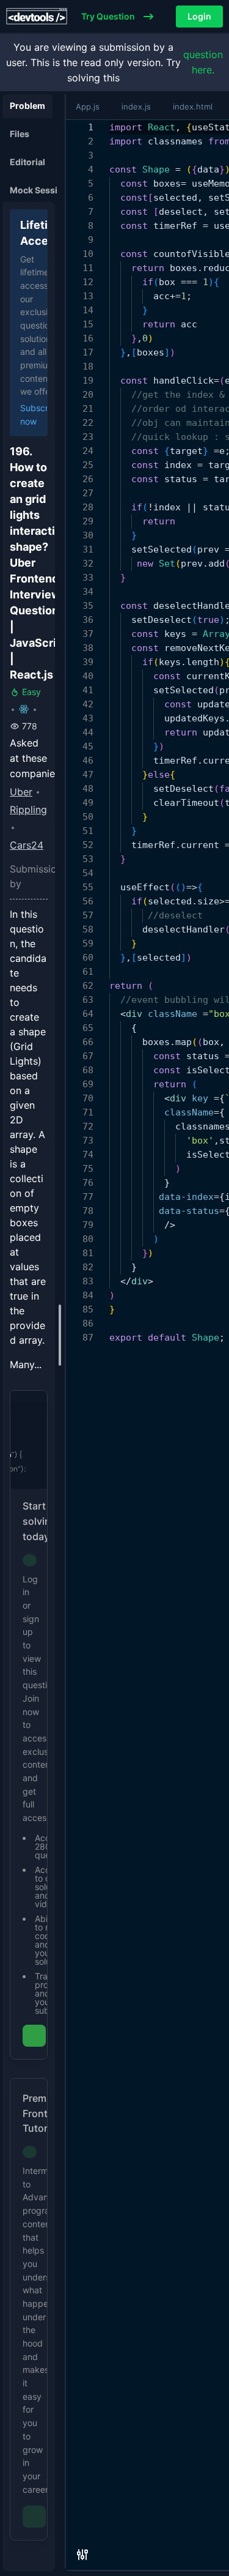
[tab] (27, 106)
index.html (193, 106)
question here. (203, 62)
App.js (88, 106)
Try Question (108, 17)
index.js (136, 106)
